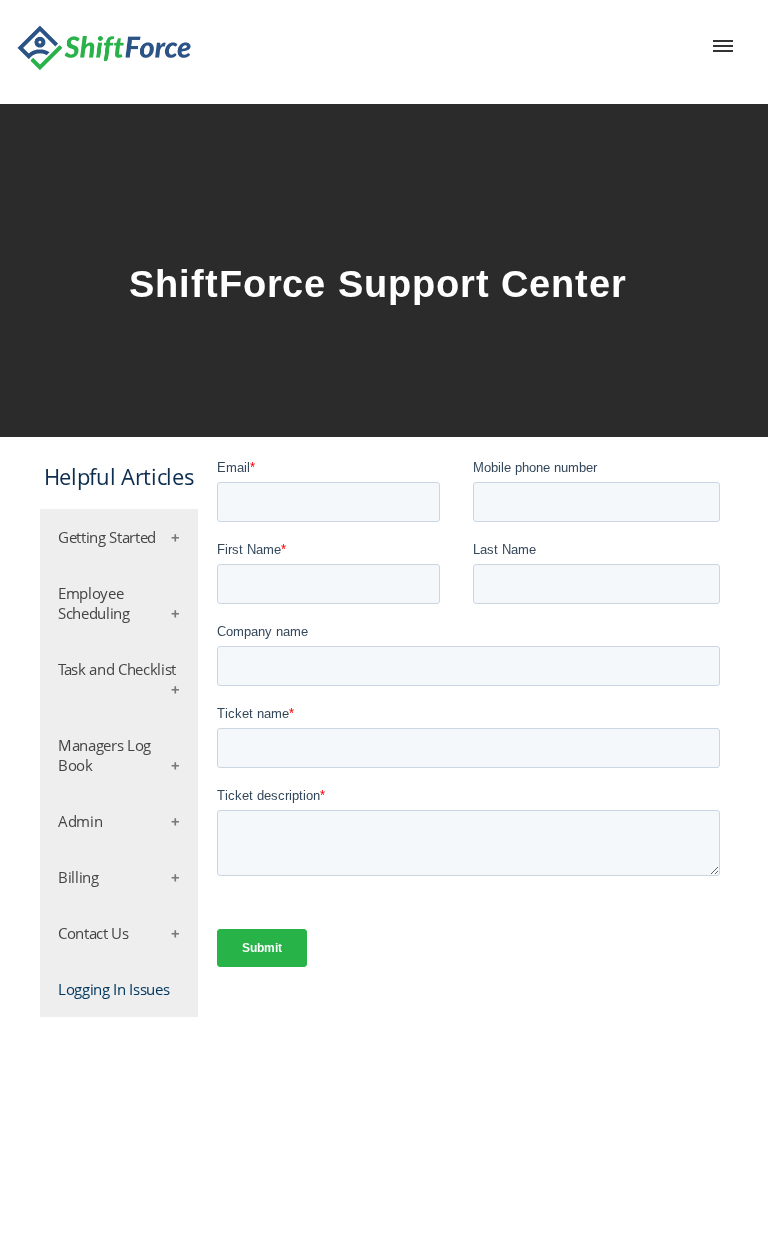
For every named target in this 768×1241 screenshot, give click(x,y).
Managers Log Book (104, 755)
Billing (78, 877)
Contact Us (93, 933)
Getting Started (107, 537)
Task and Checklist (117, 669)
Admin (80, 821)
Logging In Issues (113, 989)
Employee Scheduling (94, 603)
